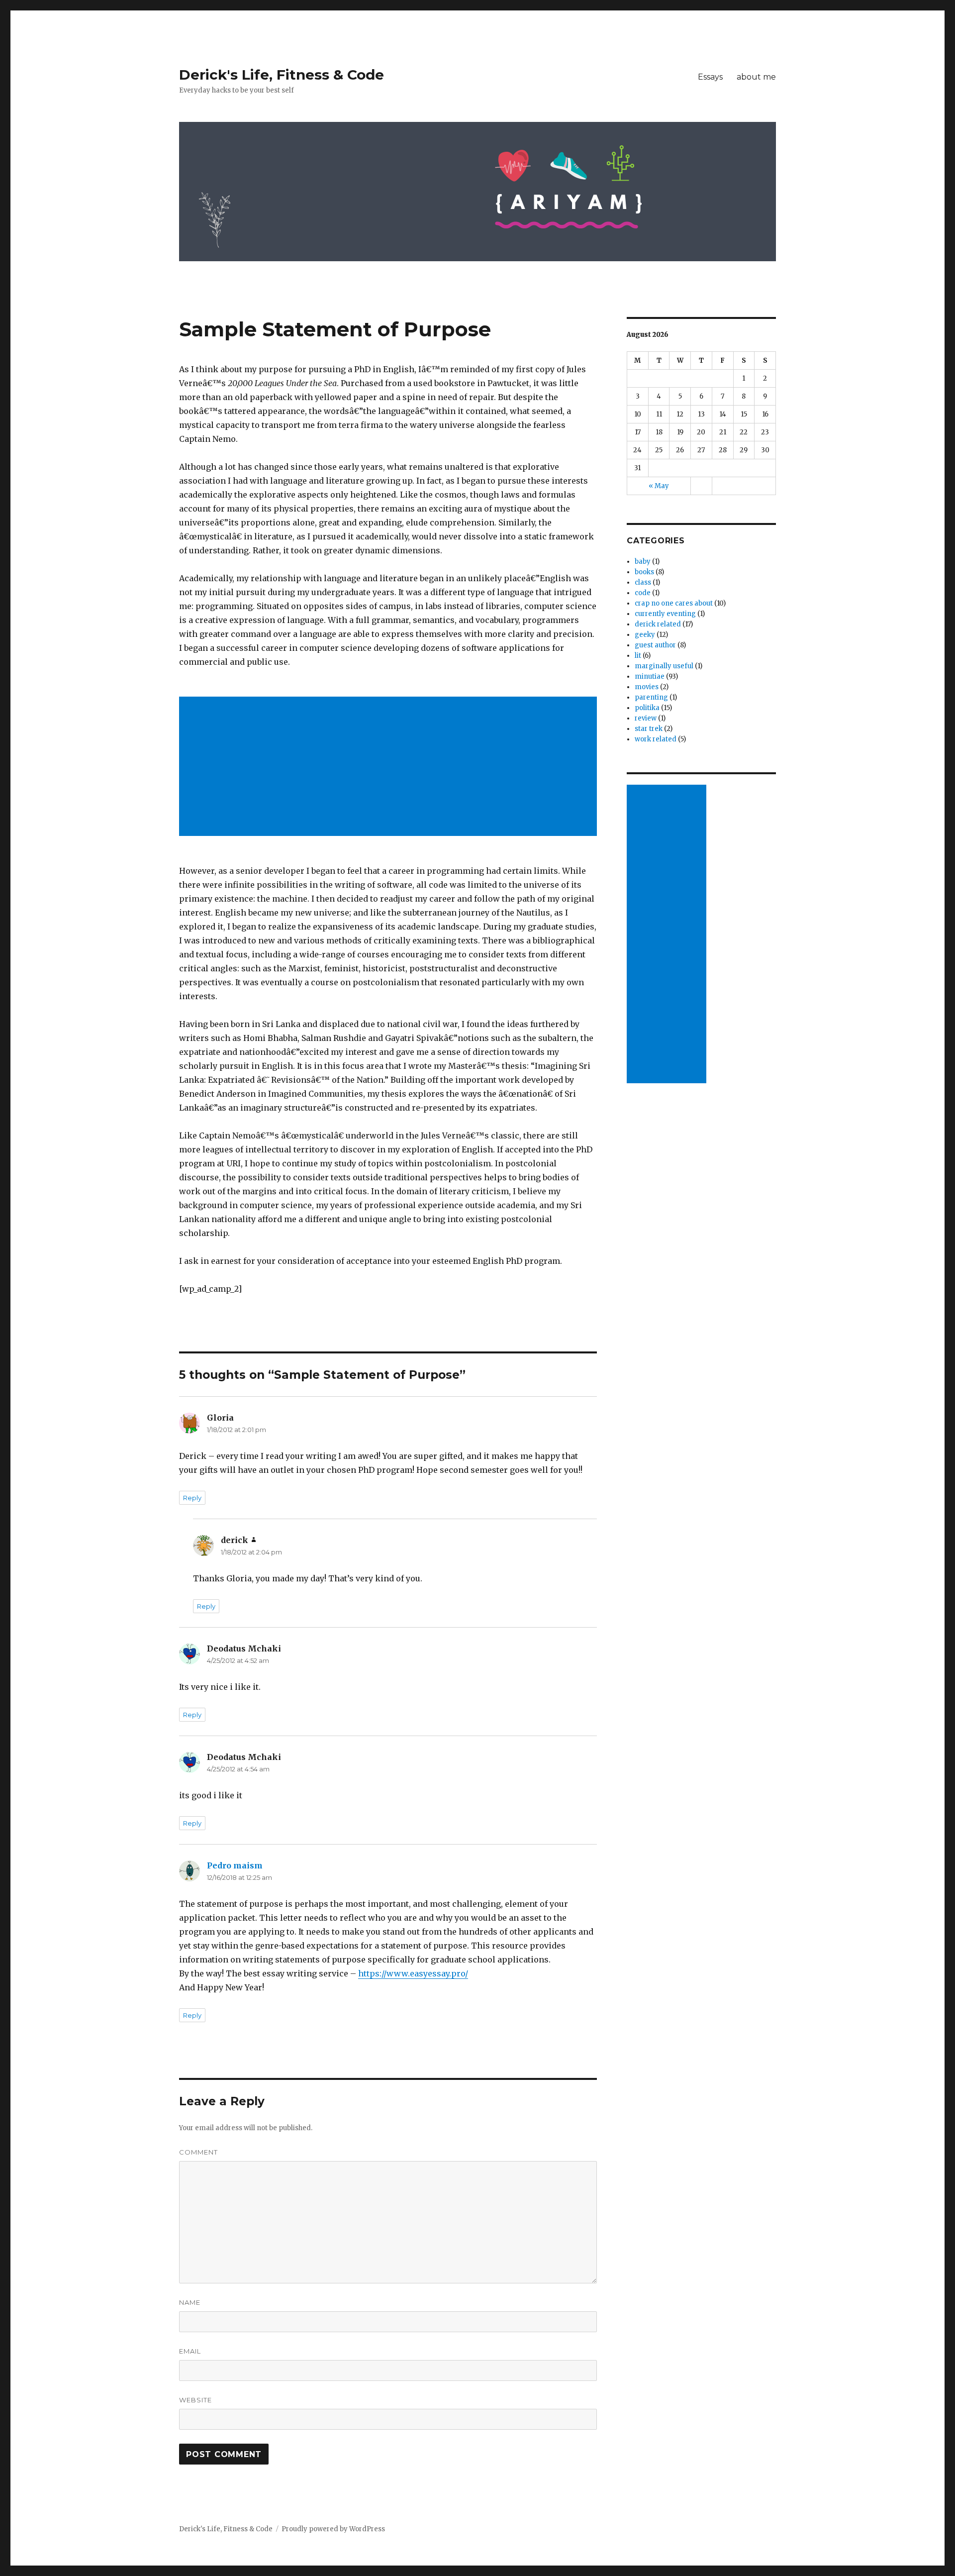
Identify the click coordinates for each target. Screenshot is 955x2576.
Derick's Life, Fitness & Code (282, 75)
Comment (198, 2152)
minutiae (650, 676)
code (643, 593)
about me (756, 77)
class (643, 582)
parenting (651, 697)
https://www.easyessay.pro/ (413, 1973)
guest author (655, 645)
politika (647, 708)
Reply (192, 1498)
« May (659, 486)
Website (195, 2400)
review (646, 718)
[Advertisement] (390, 767)
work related (656, 739)
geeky (645, 635)
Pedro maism (235, 1865)
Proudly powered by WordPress (333, 2529)
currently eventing (665, 614)
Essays (710, 77)
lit (638, 656)
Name (190, 2302)
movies (647, 687)
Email (190, 2351)
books (644, 572)
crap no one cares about (674, 603)
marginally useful (664, 666)
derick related (658, 624)
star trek (649, 729)
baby (643, 562)
